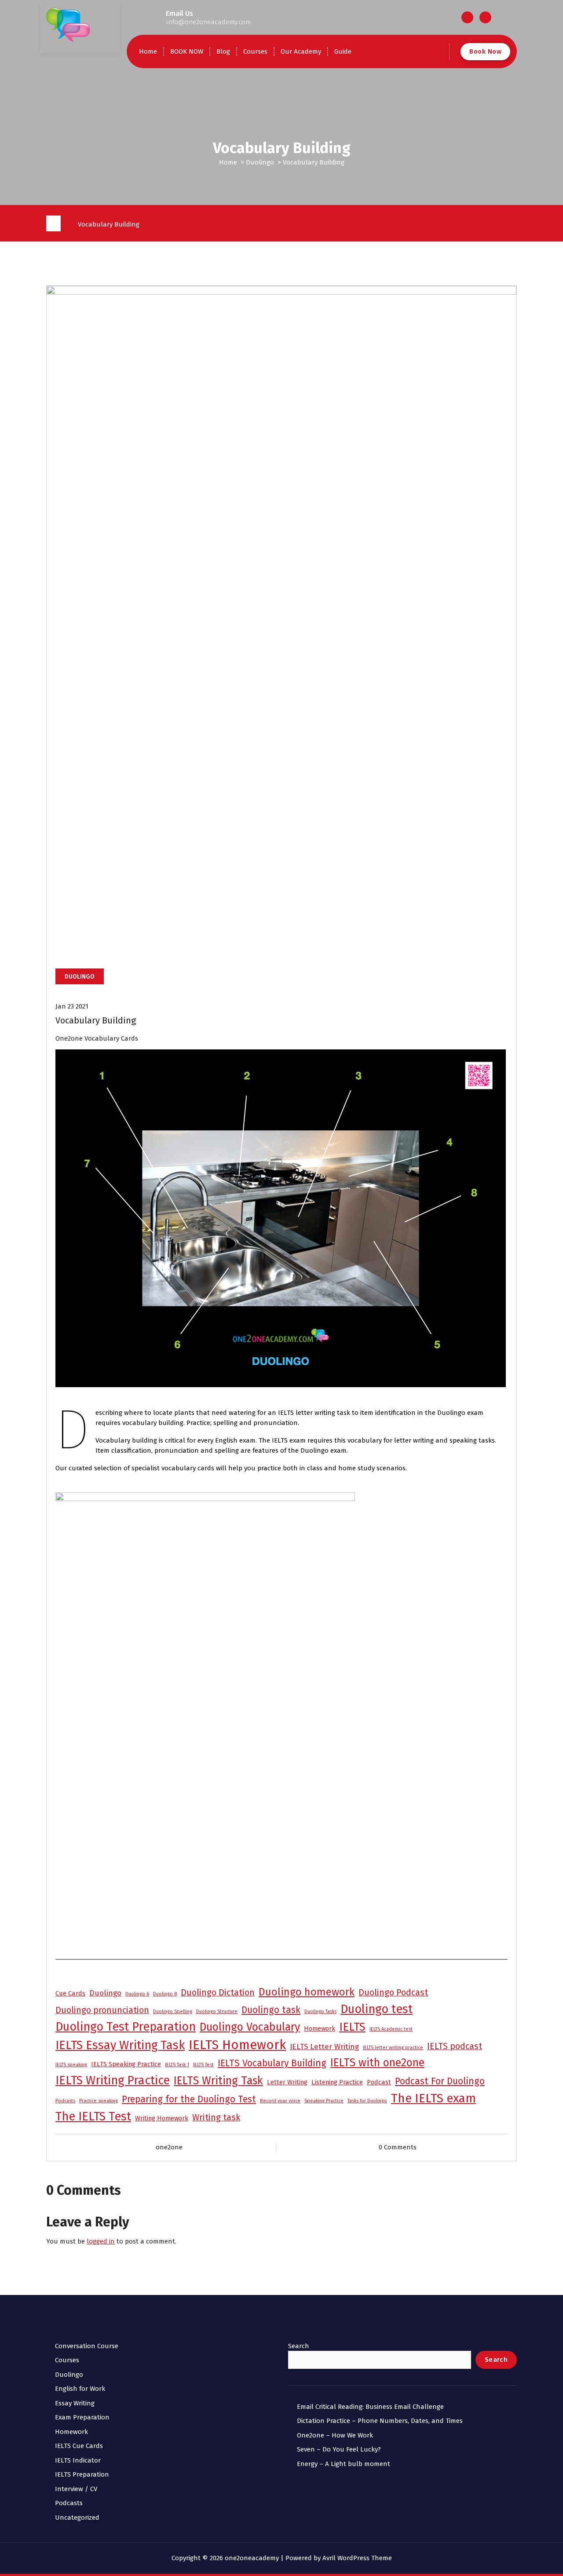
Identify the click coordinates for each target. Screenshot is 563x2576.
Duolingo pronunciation (102, 2010)
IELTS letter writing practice (393, 2048)
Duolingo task (271, 2010)
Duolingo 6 (137, 1994)
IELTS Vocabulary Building (272, 2063)
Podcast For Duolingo (440, 2081)
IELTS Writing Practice (113, 2080)
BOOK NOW (187, 51)
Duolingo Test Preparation (126, 2027)
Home (148, 51)
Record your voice (280, 2101)
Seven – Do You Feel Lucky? (339, 2449)
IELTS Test (203, 2065)
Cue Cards (70, 1993)
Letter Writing (287, 2082)
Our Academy (301, 51)
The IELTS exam (433, 2098)
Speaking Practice (324, 2101)
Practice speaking (99, 2101)
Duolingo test (377, 2009)
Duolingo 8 (165, 1994)
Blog (223, 51)
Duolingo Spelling (173, 2011)
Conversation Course (87, 2346)
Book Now (485, 51)
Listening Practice (337, 2082)
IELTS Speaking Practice (126, 2064)
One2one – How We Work (335, 2435)
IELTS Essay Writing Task (120, 2045)
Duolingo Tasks (320, 2011)
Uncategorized (77, 2518)
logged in (101, 2241)
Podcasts (65, 2101)
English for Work (80, 2389)
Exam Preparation (82, 2417)
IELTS (352, 2027)
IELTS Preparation (82, 2474)
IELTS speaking (71, 2065)
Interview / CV (76, 2489)
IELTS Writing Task (218, 2081)
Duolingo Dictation (218, 1993)
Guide (343, 51)
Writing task (216, 2117)
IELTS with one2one (377, 2063)
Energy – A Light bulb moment (344, 2464)
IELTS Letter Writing (324, 2047)
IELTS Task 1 (177, 2065)
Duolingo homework (307, 1992)
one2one (169, 2147)
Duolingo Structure (217, 2011)
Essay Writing (75, 2403)
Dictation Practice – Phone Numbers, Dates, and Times (380, 2421)
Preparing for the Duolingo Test (189, 2099)
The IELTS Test (93, 2116)
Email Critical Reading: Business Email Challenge (370, 2407)
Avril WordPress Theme (357, 2558)
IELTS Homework (237, 2045)
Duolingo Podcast (393, 1993)
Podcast (379, 2082)
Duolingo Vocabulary (250, 2027)
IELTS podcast (455, 2046)
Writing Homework (162, 2118)
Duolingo (260, 162)
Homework (320, 2028)
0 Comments (398, 2147)
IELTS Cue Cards (79, 2446)
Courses (255, 51)
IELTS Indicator (78, 2460)
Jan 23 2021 (72, 1006)
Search (299, 2346)
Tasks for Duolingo (367, 2101)
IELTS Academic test (391, 2029)
